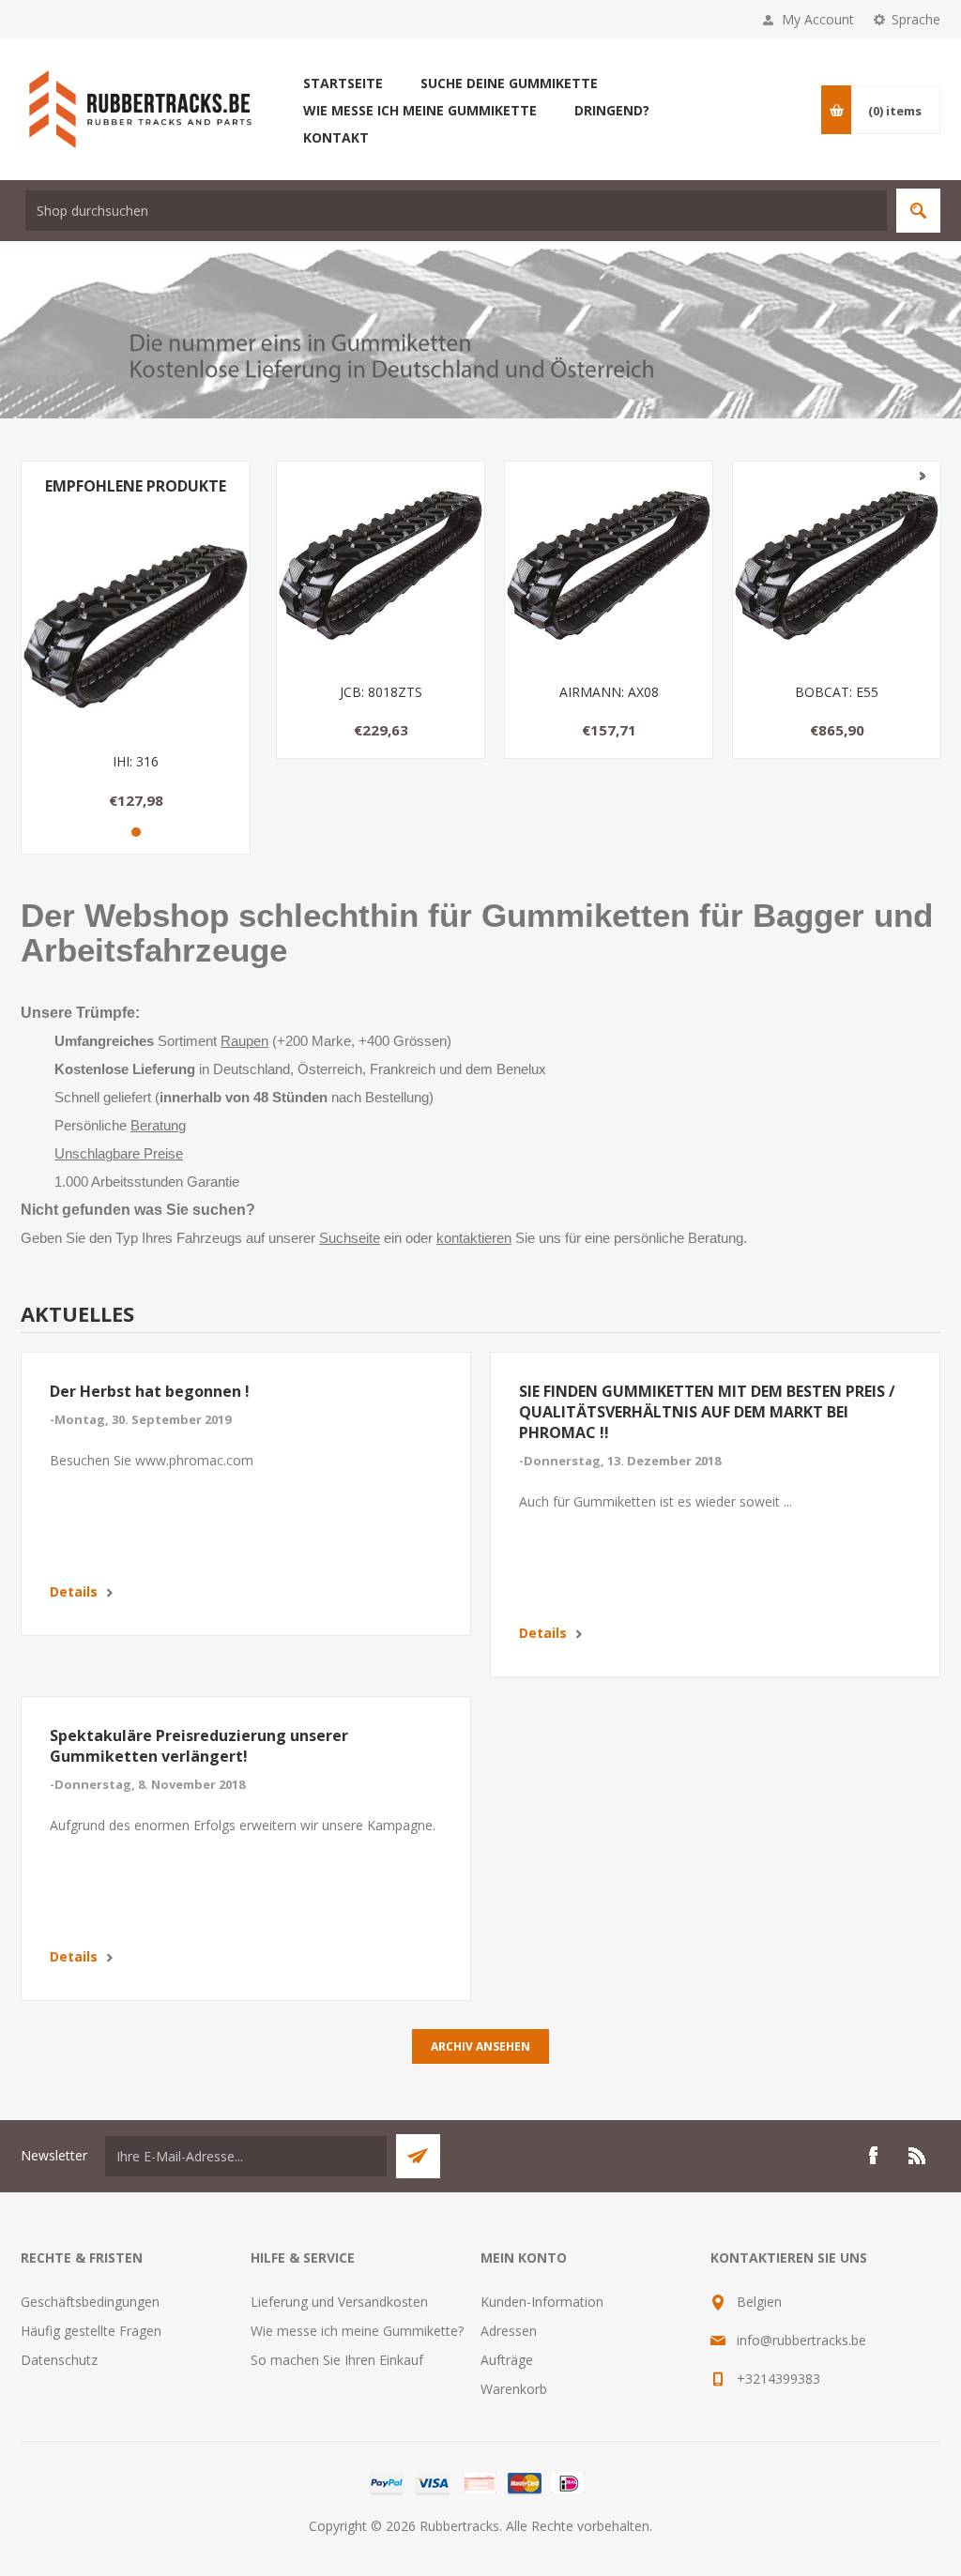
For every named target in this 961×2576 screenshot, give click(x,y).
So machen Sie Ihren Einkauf (337, 2360)
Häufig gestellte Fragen (91, 2331)
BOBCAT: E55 (837, 692)
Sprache (916, 19)
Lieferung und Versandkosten (339, 2302)
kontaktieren (474, 1238)
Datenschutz (59, 2360)
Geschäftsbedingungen (90, 2302)
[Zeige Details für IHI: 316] (136, 624)
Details (74, 1591)
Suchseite (350, 1238)
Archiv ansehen (480, 2046)
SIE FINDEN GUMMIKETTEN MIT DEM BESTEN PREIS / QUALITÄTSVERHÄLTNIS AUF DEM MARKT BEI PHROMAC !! (707, 1412)
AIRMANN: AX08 (609, 692)
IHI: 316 (136, 761)
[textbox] (456, 211)
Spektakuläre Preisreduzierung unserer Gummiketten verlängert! (199, 1746)
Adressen (509, 2331)
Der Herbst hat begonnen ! (150, 1391)
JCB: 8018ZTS (381, 692)
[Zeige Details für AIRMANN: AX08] (609, 565)
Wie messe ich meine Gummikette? (357, 2331)
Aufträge (507, 2360)
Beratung (158, 1126)
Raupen (244, 1041)
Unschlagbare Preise (119, 1154)
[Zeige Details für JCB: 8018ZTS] (381, 565)
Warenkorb (514, 2389)
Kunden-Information (542, 2302)
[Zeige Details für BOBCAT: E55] (837, 565)
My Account (818, 19)
